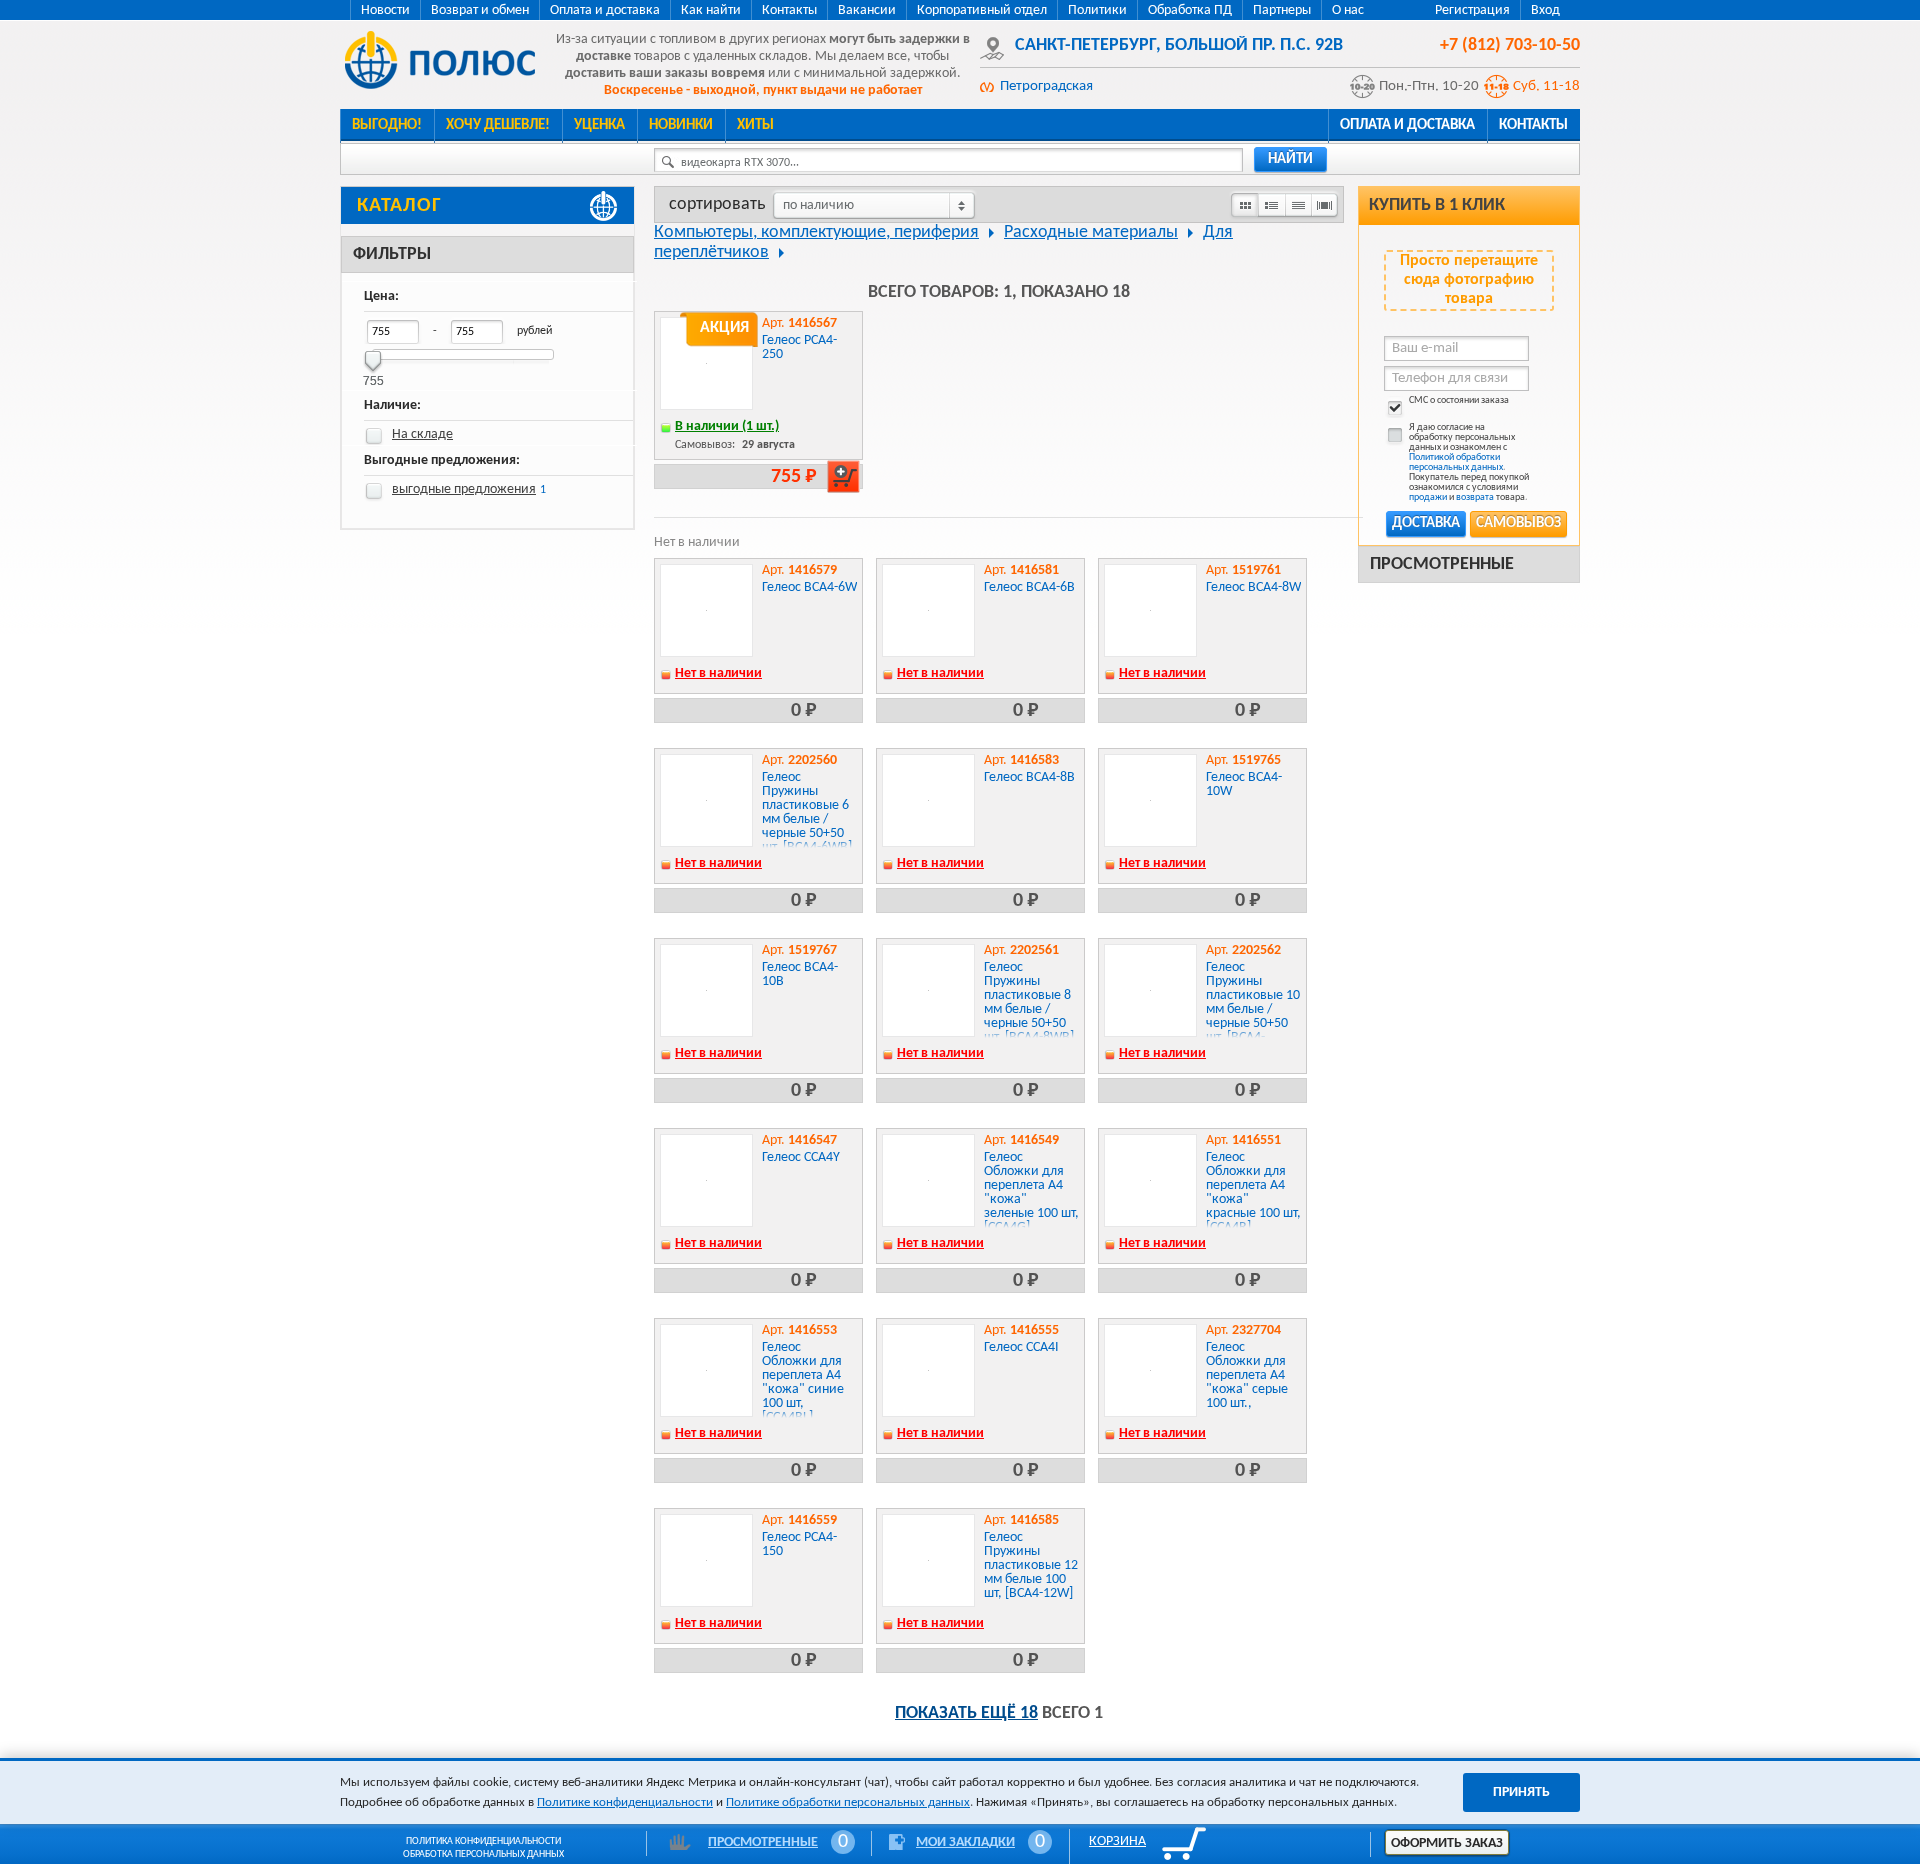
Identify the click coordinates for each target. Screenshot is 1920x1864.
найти (1290, 159)
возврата (1475, 497)
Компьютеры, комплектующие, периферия (816, 232)
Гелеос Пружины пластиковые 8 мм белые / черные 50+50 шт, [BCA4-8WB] (1029, 1002)
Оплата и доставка (605, 10)
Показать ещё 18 (966, 1713)
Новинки (681, 125)
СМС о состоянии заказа (1459, 401)
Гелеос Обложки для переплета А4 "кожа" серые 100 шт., (1247, 1375)
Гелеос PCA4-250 (799, 347)
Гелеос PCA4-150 (799, 1544)
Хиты (755, 125)
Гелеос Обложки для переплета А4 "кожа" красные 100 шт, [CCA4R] (1253, 1192)
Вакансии (867, 10)
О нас (1348, 10)
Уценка (599, 125)
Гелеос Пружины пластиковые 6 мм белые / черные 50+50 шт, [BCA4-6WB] (807, 812)
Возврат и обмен (480, 10)
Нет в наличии (718, 673)
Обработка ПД (1190, 10)
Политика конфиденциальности (483, 1841)
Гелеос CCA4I (1021, 1347)
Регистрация (1472, 10)
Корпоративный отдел (982, 10)
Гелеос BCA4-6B (1029, 587)
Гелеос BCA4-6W (809, 587)
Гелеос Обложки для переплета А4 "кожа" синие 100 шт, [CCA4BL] (803, 1382)
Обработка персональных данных (483, 1854)
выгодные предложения (464, 489)
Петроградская (1046, 86)
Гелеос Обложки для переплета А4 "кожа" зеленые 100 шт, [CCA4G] (1031, 1192)
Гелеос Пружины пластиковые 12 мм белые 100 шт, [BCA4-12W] (1031, 1565)
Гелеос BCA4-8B (1029, 777)
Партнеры (1282, 10)
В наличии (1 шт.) (727, 426)
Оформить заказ (1447, 1843)
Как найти (711, 10)
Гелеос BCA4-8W (1253, 587)
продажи (1428, 497)
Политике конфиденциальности (625, 1802)
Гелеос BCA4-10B (800, 974)
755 (373, 374)
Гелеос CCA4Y (801, 1157)
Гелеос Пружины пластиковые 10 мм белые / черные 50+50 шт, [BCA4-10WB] (1253, 1009)
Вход (1545, 10)
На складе (422, 434)
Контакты (789, 10)
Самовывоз (1518, 523)
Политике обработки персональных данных (848, 1802)
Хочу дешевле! (498, 125)
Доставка (1426, 523)
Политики (1097, 10)
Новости (385, 10)
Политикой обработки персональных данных (1456, 462)
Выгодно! (387, 125)
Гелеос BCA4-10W (1244, 784)
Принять (1521, 1792)
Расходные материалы (1091, 232)
